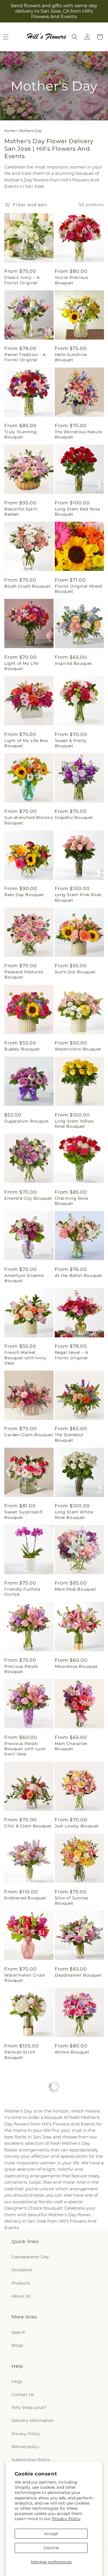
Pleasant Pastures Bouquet (24, 974)
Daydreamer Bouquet (78, 1975)
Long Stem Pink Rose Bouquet (78, 897)
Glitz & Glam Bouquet (28, 1826)
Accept (51, 2534)
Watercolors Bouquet (78, 1049)
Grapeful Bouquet (74, 817)
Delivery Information (33, 2420)
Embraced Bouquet (25, 1898)
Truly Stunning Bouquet (20, 434)
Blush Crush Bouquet (28, 586)
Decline (51, 2548)
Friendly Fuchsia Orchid (22, 1592)
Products (21, 2283)
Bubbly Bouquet (22, 1049)
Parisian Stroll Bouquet (20, 2055)
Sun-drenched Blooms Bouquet (29, 820)
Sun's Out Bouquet (75, 972)
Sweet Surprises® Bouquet (23, 1515)
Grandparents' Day (30, 2257)
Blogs (17, 2345)
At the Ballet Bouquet (79, 1275)
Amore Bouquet (72, 2052)
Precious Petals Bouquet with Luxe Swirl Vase (25, 1749)
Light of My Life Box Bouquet (26, 743)
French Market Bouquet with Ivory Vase (25, 1358)
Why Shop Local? (29, 2407)
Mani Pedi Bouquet (75, 1589)
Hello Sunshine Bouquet (71, 357)
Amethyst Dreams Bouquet (24, 1278)
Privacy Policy (66, 2519)
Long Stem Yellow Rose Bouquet (74, 1124)
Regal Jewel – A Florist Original (72, 1355)
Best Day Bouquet (24, 895)
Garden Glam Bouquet (29, 1435)
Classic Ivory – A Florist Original (22, 280)
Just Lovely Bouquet (77, 1826)
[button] (75, 37)
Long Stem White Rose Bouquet (74, 1515)
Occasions (22, 2270)
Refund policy (25, 2447)
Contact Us (23, 2395)
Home (10, 131)
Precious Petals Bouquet (21, 1669)
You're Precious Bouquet (72, 280)
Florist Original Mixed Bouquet (78, 589)
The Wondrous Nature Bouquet (78, 434)
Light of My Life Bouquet (21, 666)
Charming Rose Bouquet (72, 1201)
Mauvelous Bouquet (76, 1666)
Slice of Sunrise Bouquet (72, 1901)
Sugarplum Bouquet (26, 1121)
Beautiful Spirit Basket (21, 512)
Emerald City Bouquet (28, 1198)
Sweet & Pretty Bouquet (71, 743)
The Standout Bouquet (69, 1437)
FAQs (17, 2382)
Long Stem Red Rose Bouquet (77, 512)
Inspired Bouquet (74, 663)
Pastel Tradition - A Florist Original (25, 357)
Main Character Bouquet (71, 1746)
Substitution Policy (31, 2460)
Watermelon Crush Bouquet (25, 1978)
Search (18, 2332)
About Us (21, 2296)
